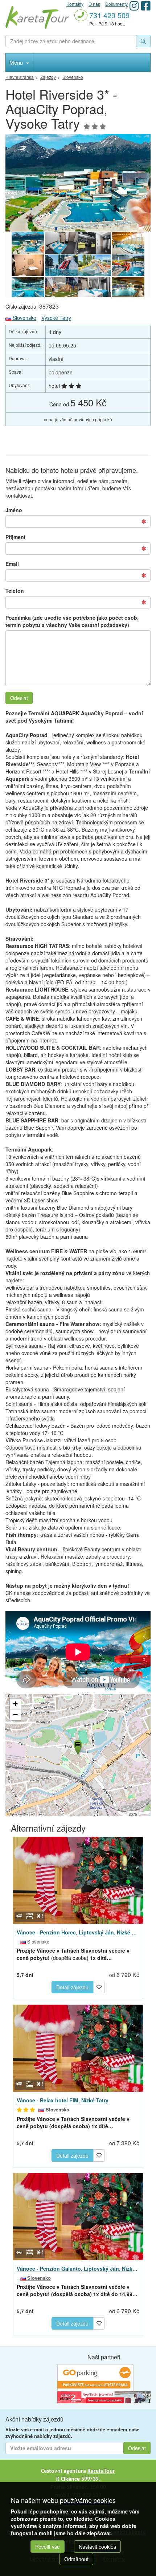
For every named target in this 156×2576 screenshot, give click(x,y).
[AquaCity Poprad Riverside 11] (95, 243)
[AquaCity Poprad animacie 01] (61, 265)
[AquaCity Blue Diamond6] (128, 243)
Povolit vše (48, 2547)
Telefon (15, 591)
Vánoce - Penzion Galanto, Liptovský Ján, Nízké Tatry (78, 2268)
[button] (77, 1746)
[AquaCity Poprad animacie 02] (128, 265)
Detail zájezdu (72, 1987)
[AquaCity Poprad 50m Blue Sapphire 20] (28, 288)
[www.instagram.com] (134, 6)
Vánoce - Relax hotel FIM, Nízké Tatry (63, 2100)
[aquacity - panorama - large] (78, 183)
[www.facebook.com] (146, 6)
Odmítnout (76, 2559)
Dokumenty (116, 4)
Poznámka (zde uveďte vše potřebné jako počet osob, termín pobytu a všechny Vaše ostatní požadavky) (72, 621)
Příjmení (15, 537)
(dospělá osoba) (73, 1954)
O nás (94, 4)
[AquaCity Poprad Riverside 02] (61, 243)
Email (12, 564)
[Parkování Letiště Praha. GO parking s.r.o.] (95, 2377)
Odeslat (19, 698)
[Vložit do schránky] (99, 1986)
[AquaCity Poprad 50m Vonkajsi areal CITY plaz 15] (61, 288)
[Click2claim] (104, 2396)
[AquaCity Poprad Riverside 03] (95, 288)
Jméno (14, 510)
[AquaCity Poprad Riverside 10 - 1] (28, 265)
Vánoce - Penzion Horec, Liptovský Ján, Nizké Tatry (78, 1932)
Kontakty (75, 4)
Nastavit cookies (97, 2547)
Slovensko (24, 318)
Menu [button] (17, 62)
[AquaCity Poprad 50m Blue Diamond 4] (128, 288)
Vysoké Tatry (56, 318)
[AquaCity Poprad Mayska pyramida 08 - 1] (95, 265)
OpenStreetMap (20, 1814)
